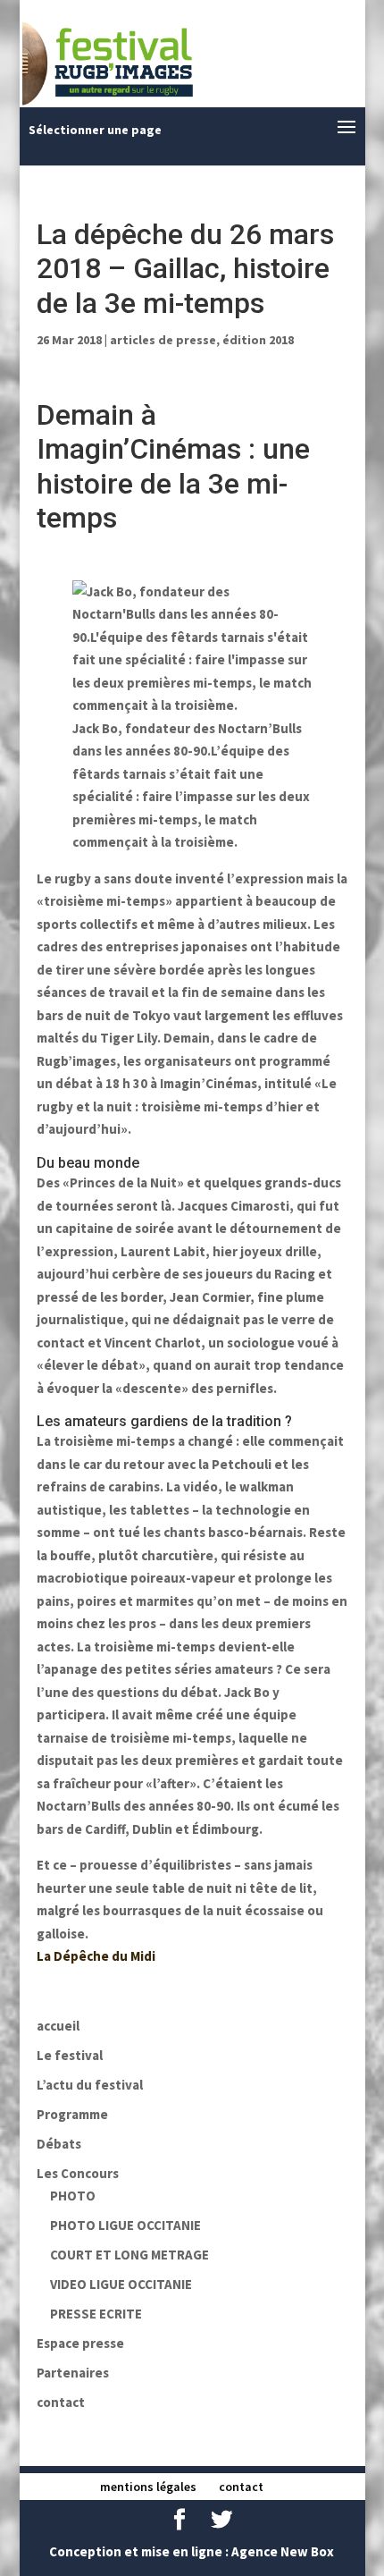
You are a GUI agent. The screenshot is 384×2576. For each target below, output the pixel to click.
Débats (59, 2144)
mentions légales (148, 2487)
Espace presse (80, 2343)
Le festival (70, 2055)
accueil (58, 2026)
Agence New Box (283, 2551)
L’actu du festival (90, 2085)
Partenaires (73, 2373)
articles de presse (163, 340)
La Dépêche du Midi (96, 1956)
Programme (72, 2114)
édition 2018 (258, 340)
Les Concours (78, 2173)
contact (61, 2402)
